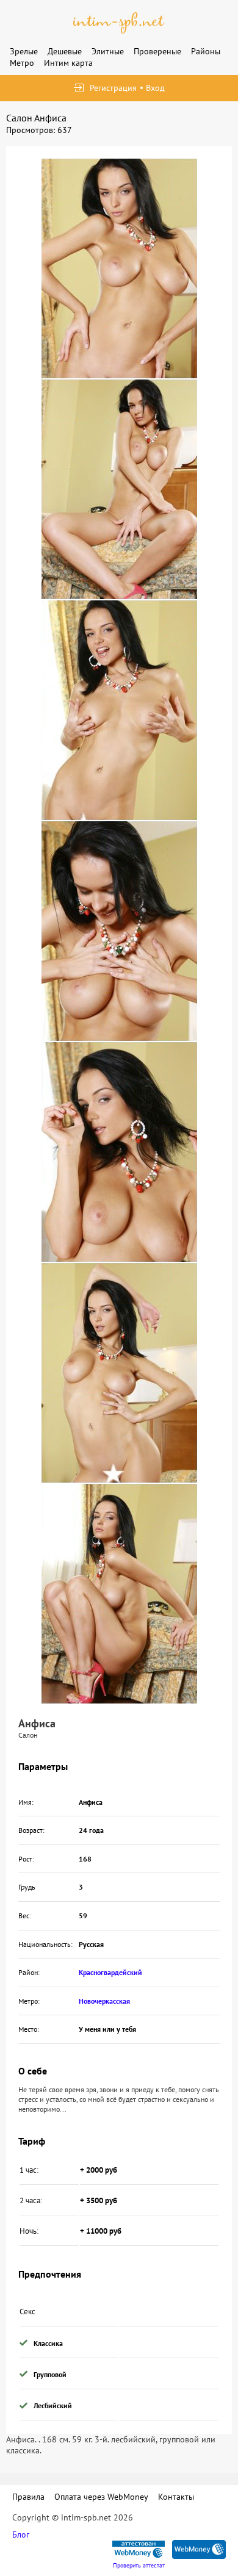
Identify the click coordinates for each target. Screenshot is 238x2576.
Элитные (108, 51)
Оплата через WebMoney (101, 2497)
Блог (21, 2535)
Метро (22, 63)
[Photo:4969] (119, 1594)
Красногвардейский (110, 1972)
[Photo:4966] (119, 931)
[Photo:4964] (119, 489)
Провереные (157, 51)
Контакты (176, 2497)
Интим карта (68, 63)
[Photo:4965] (119, 710)
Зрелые (24, 51)
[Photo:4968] (119, 1373)
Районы (206, 51)
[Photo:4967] (119, 1152)
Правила (28, 2497)
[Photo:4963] (119, 268)
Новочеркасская (104, 2001)
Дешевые (65, 51)
